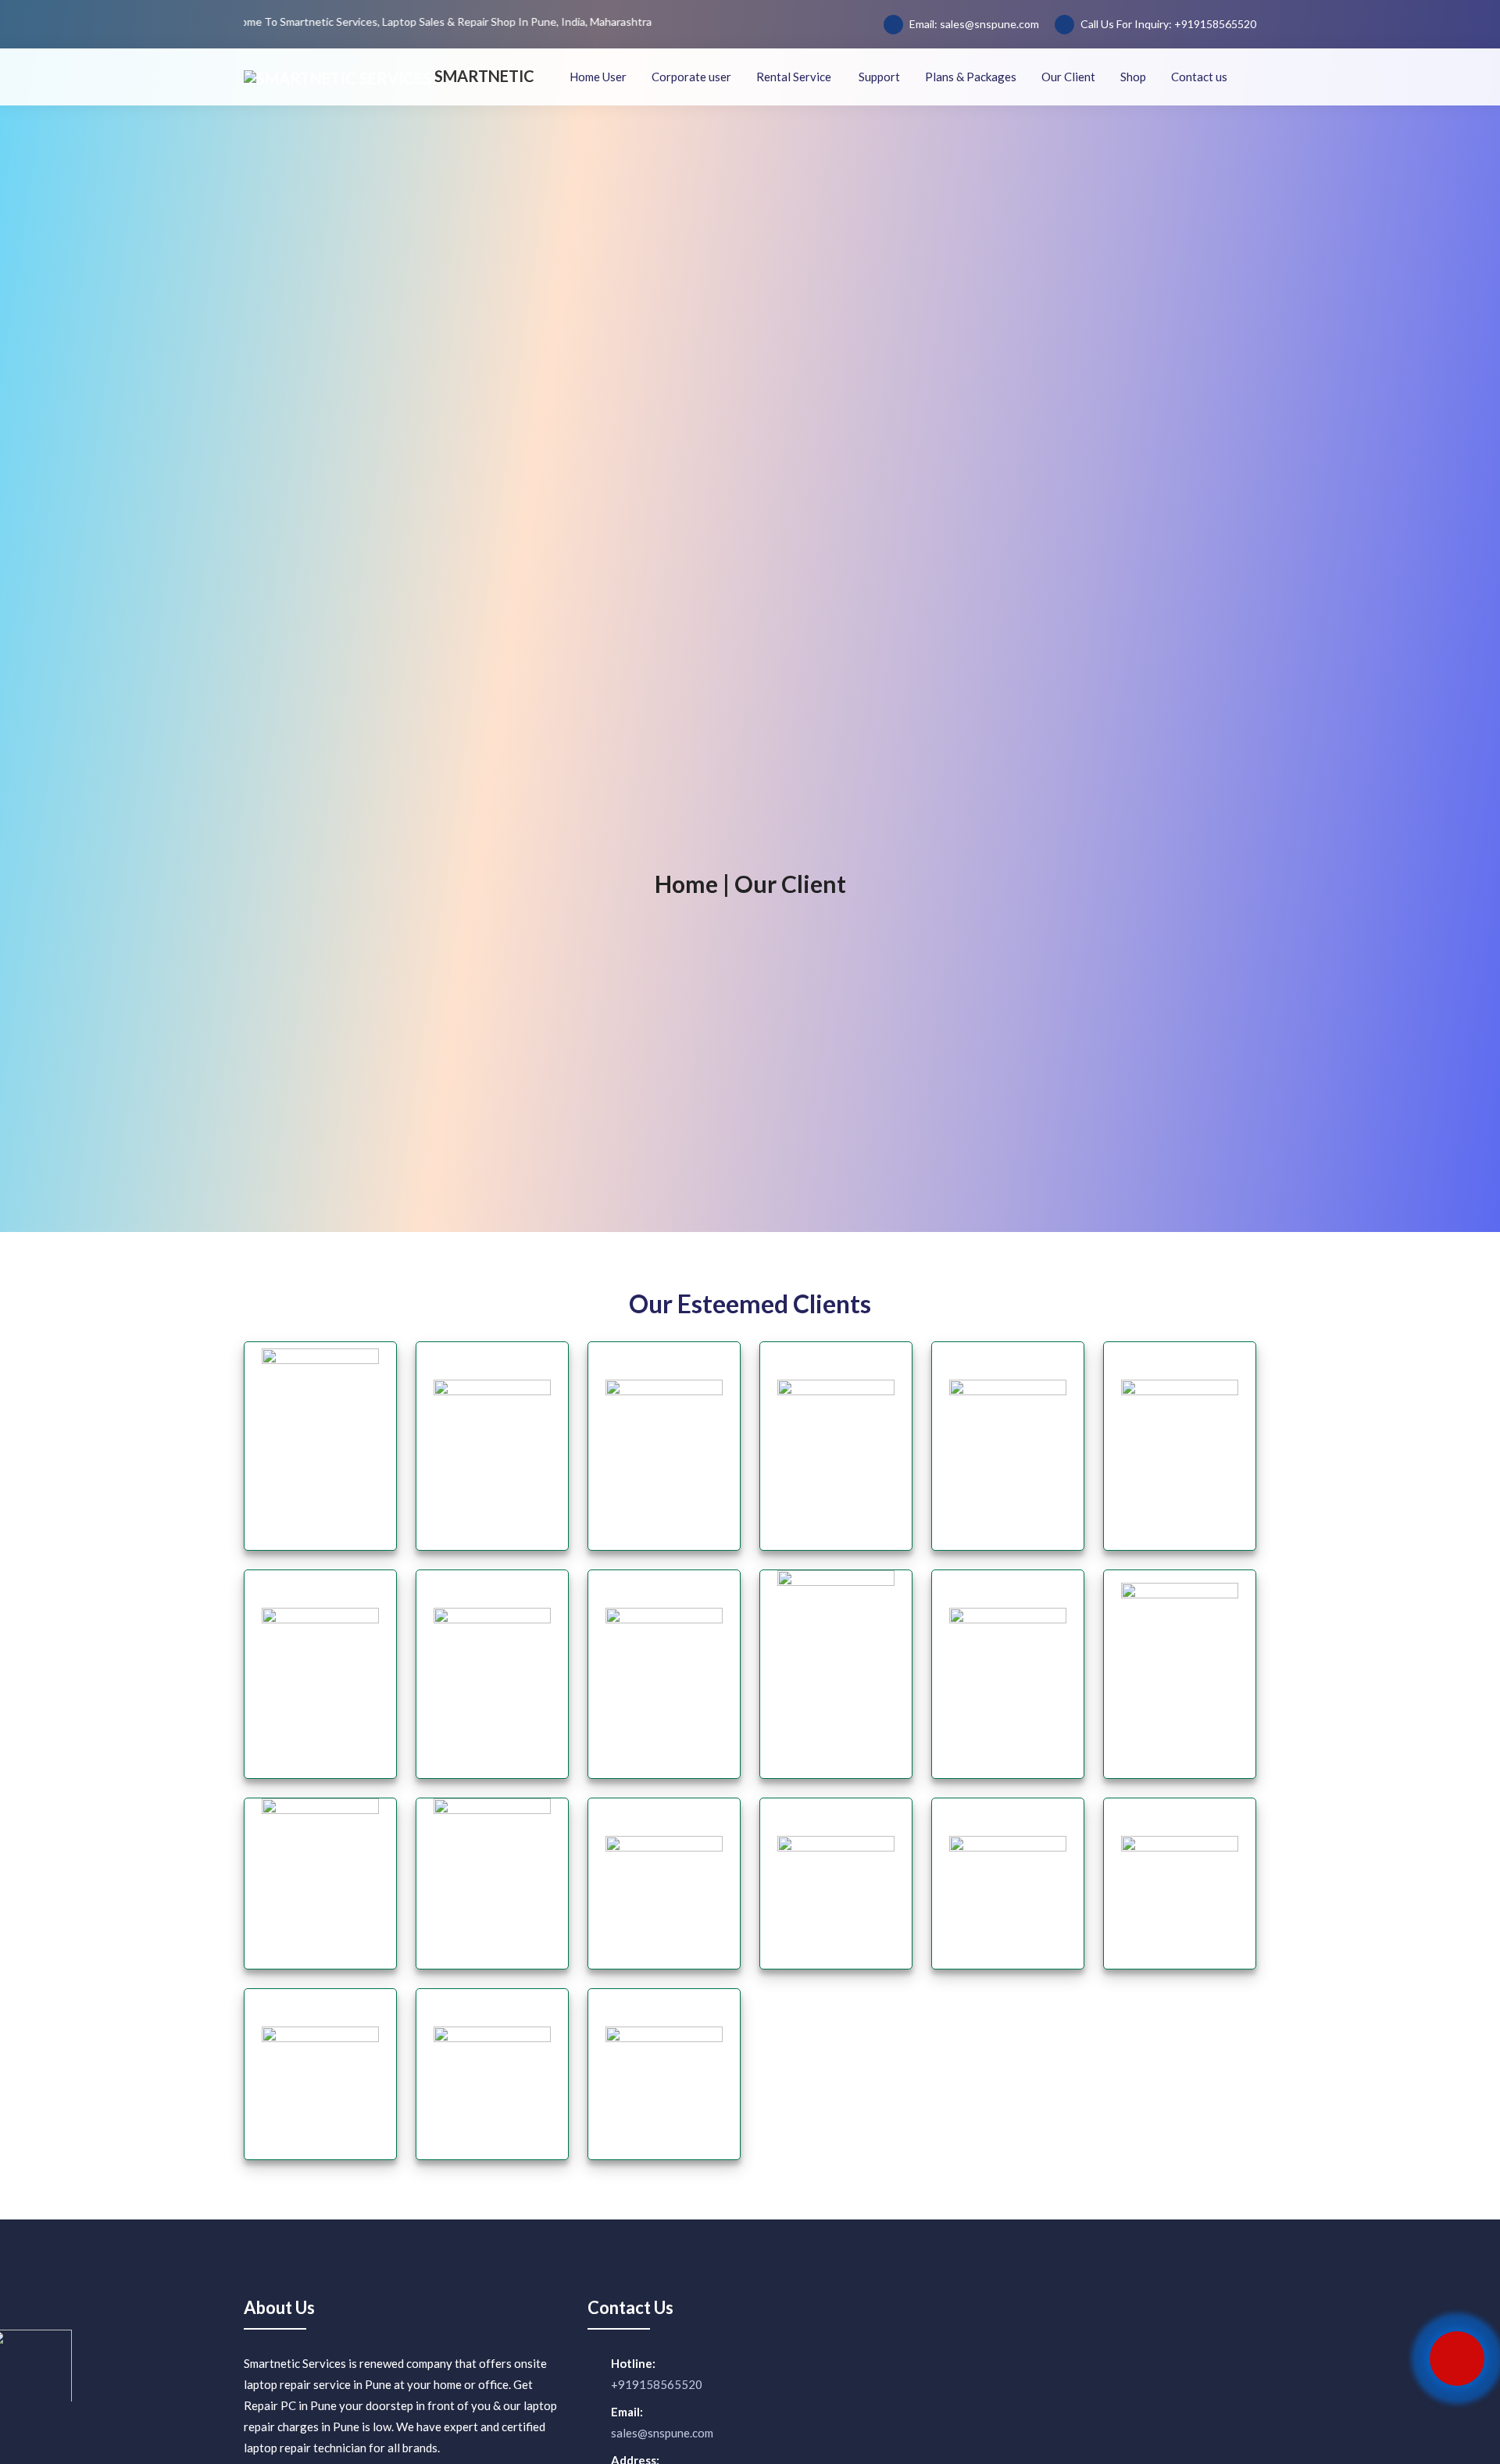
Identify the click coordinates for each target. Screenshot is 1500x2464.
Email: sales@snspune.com (973, 24)
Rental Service (795, 77)
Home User (598, 77)
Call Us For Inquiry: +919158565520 (1167, 24)
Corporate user (691, 77)
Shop (1133, 77)
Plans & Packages (971, 77)
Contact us (1199, 77)
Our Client (1068, 77)
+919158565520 (657, 2384)
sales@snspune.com (662, 2433)
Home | (692, 884)
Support (879, 77)
